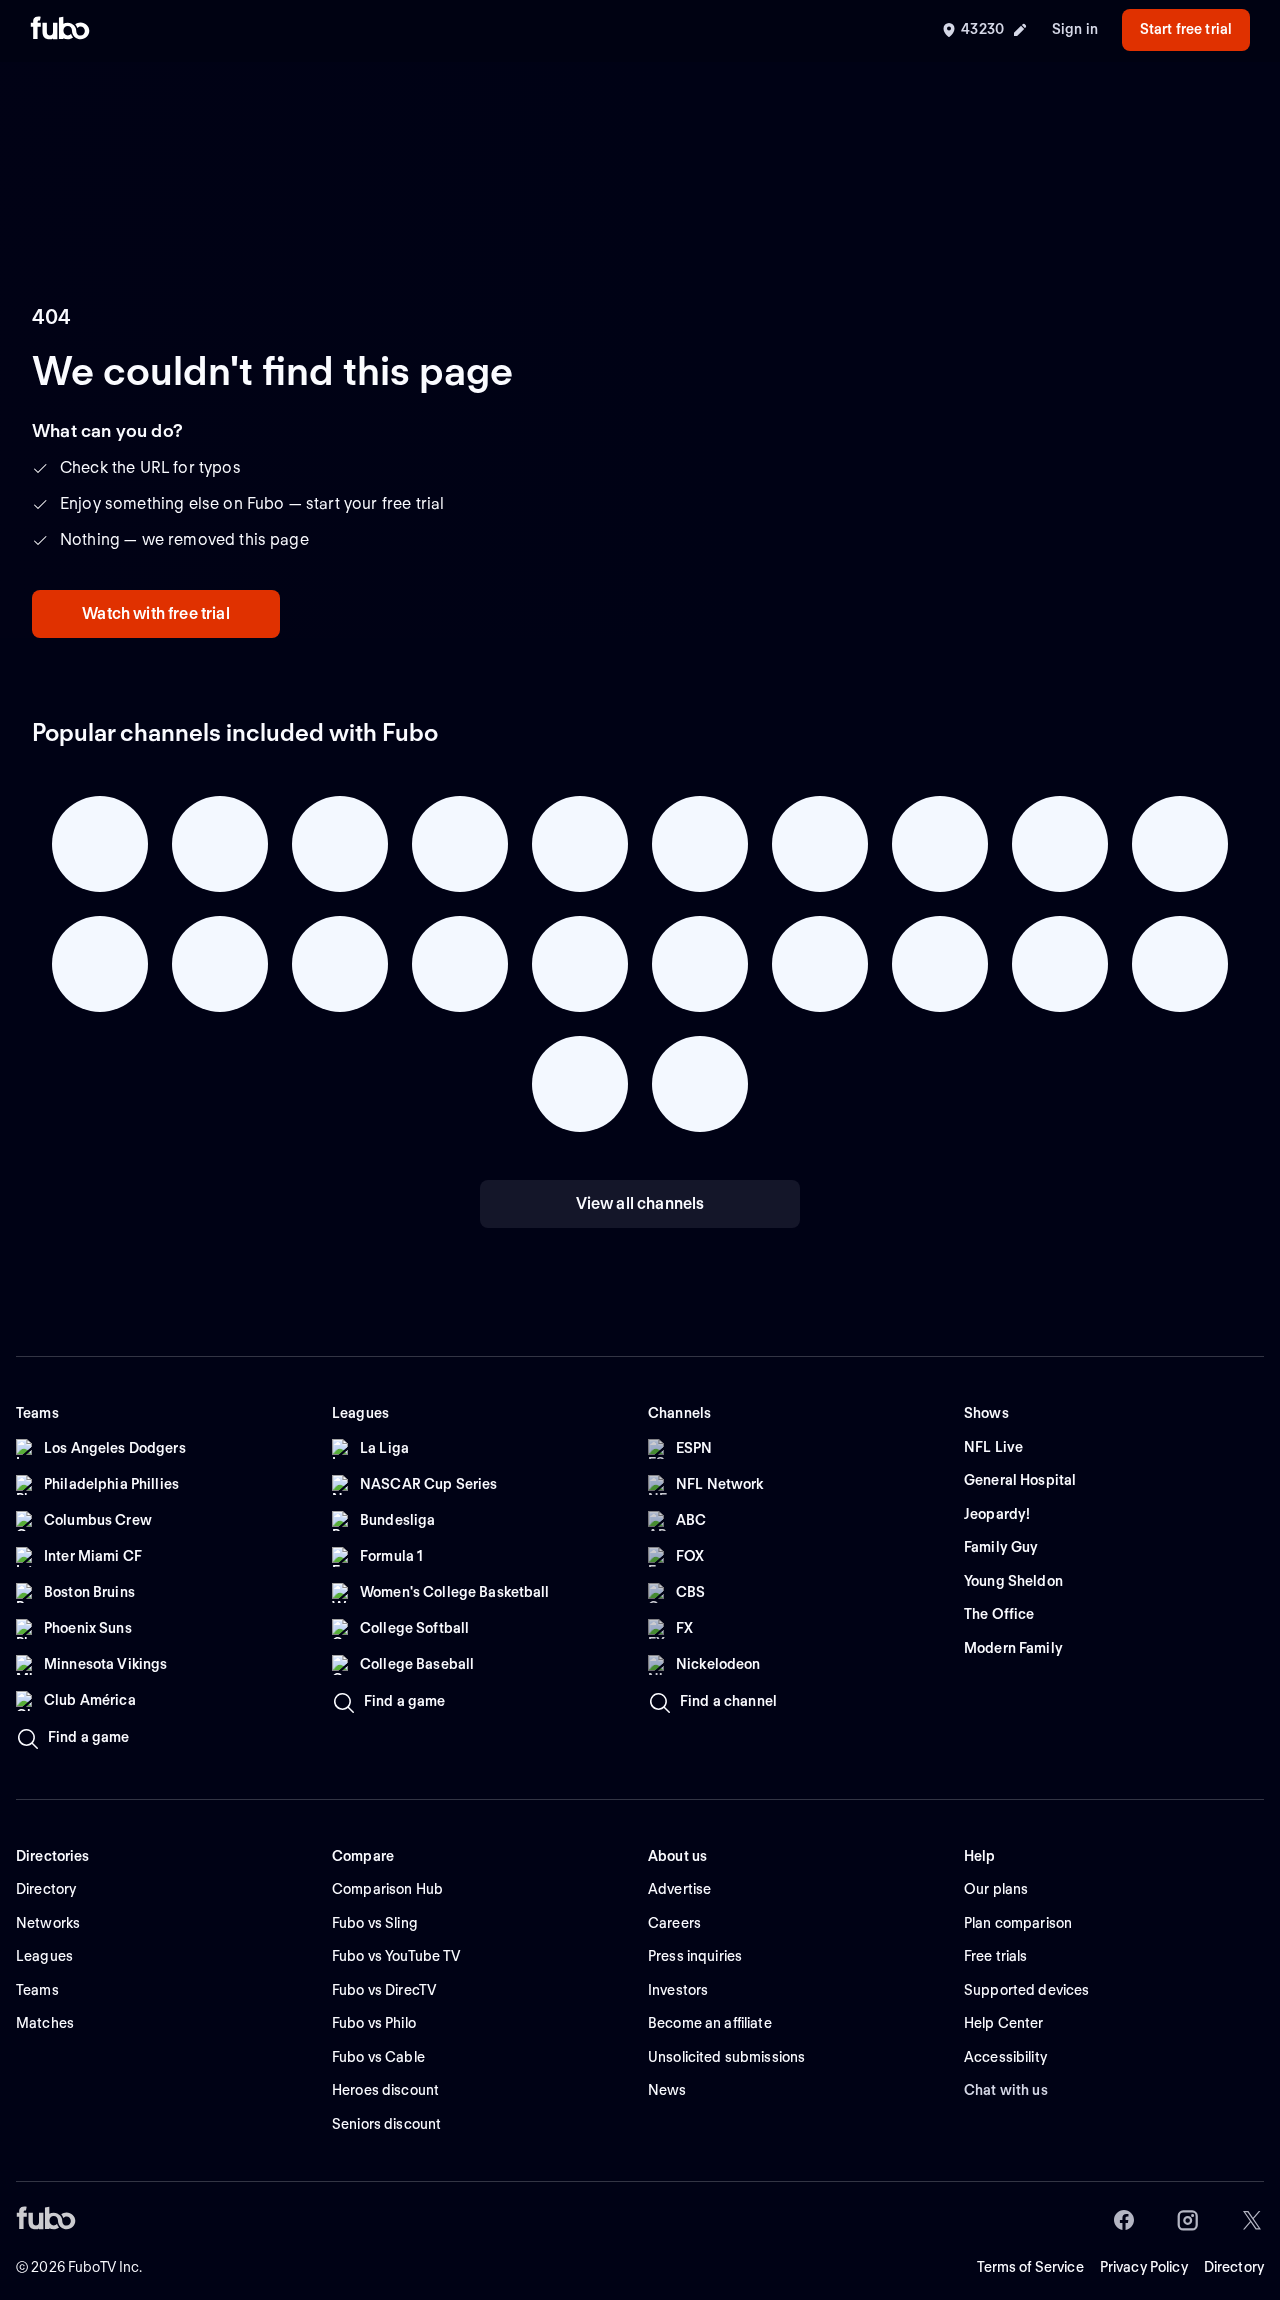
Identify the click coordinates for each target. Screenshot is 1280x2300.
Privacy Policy (1144, 2267)
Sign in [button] (1075, 29)
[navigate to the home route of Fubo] (60, 30)
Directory (1234, 2267)
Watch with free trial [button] (155, 613)
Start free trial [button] (1186, 29)
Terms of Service (1030, 2267)
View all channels (640, 1203)
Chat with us (1006, 2090)
